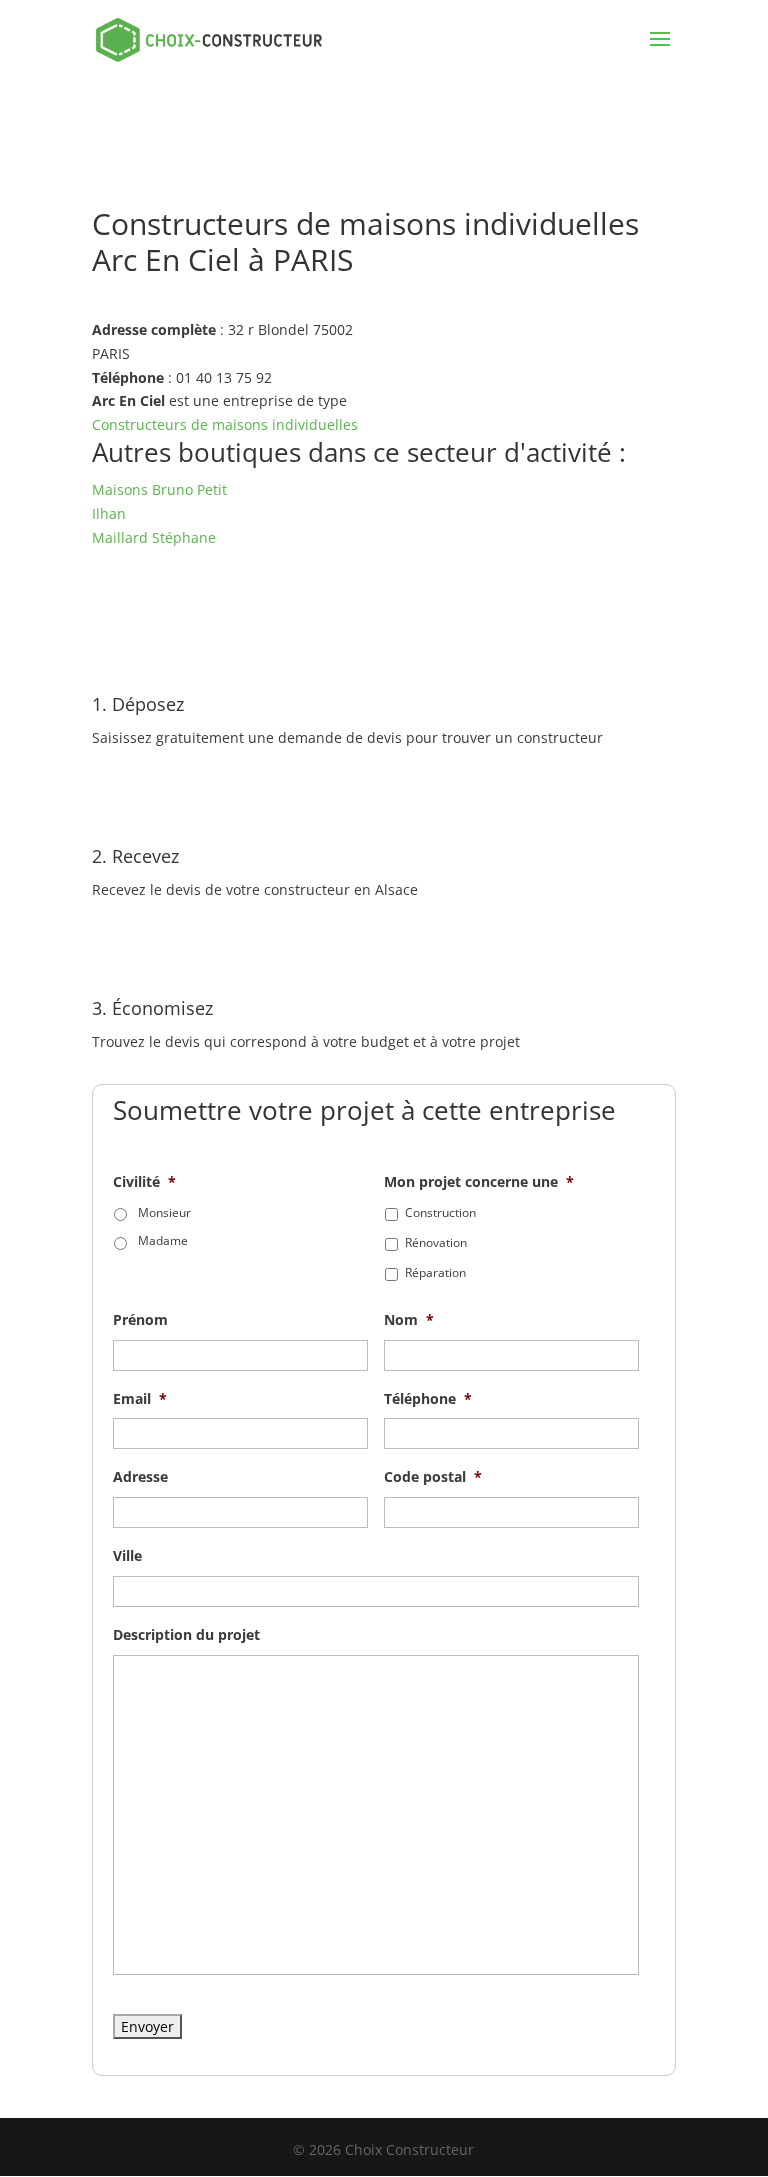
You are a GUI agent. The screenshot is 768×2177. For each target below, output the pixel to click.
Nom (409, 1320)
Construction (440, 1212)
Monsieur (164, 1212)
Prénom (140, 1320)
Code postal (433, 1477)
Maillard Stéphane (154, 537)
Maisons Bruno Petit (159, 489)
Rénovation (436, 1242)
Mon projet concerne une (479, 1182)
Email (140, 1399)
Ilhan (109, 513)
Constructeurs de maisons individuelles (225, 424)
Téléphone (428, 1399)
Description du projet (186, 1635)
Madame (163, 1240)
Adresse (140, 1477)
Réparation (435, 1272)
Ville (127, 1556)
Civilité (144, 1182)
